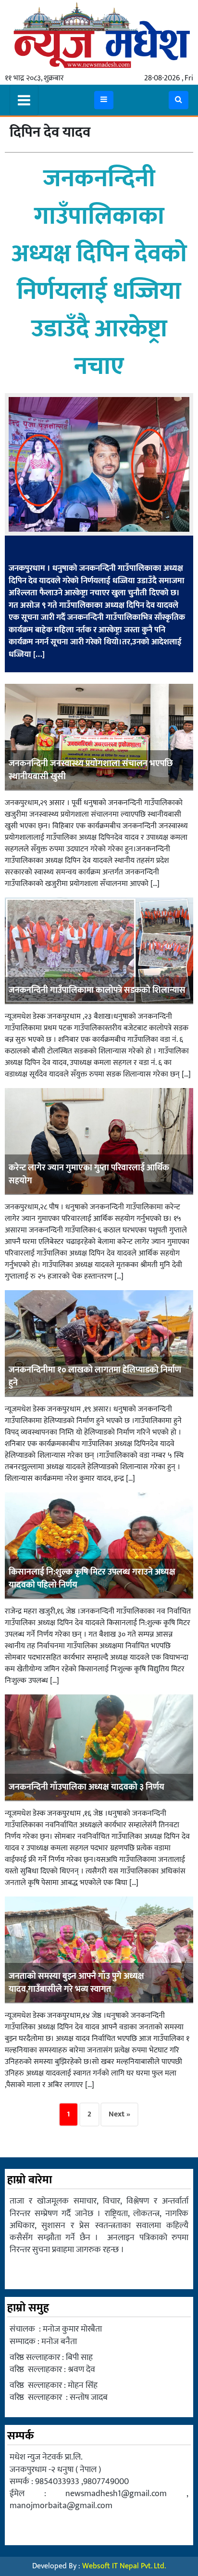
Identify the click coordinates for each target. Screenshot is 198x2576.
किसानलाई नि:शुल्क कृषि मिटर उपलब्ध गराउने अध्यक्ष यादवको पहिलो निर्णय (92, 1579)
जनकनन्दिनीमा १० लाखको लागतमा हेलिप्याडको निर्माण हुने (95, 1377)
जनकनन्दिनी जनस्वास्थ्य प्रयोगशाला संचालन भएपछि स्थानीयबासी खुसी (91, 770)
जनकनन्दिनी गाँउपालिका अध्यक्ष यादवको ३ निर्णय (87, 1787)
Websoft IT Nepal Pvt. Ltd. (124, 2566)
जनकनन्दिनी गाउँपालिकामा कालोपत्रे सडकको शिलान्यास (97, 990)
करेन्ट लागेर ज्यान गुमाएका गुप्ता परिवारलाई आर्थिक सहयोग (89, 1174)
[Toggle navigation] (24, 100)
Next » (119, 2114)
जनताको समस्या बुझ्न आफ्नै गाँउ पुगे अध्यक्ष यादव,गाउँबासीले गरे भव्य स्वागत (76, 1983)
